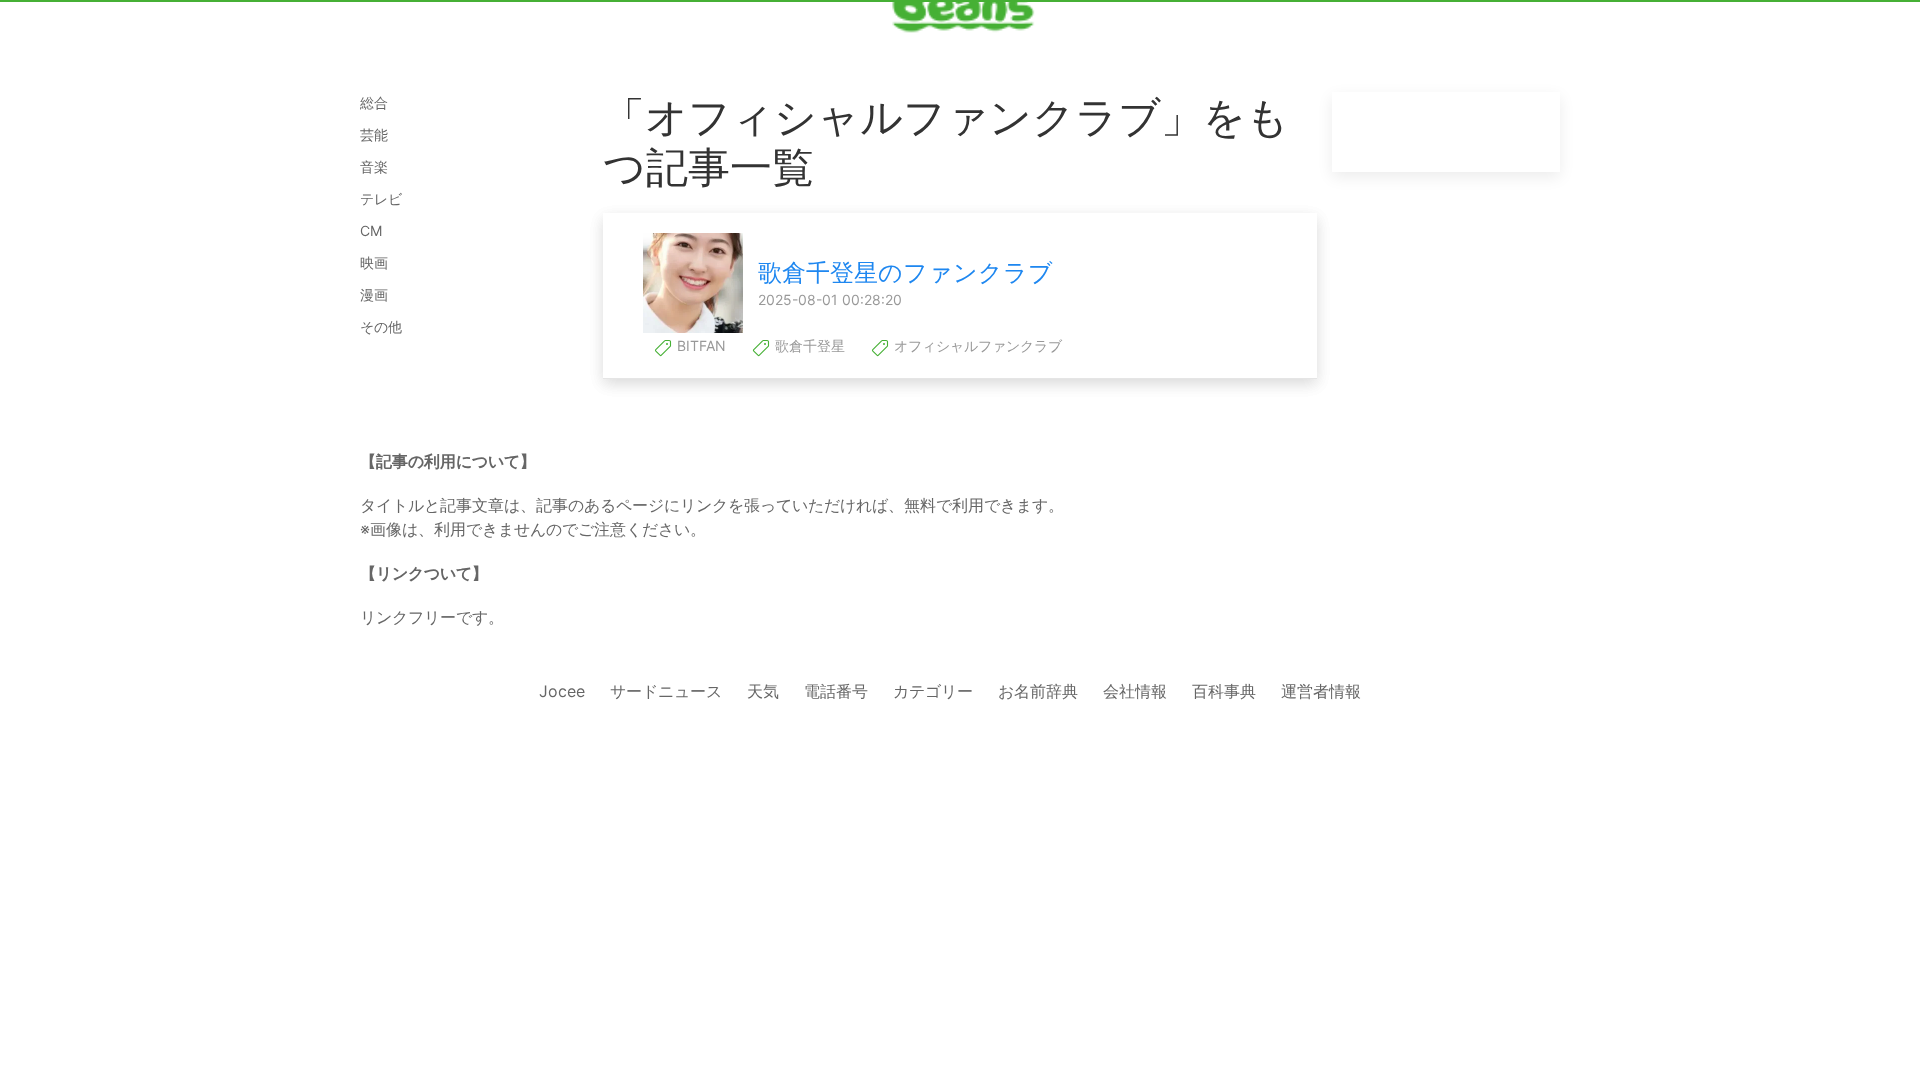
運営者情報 (1321, 691)
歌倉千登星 (808, 345)
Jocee (562, 691)
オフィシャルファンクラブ (976, 345)
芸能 (374, 134)
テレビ (381, 198)
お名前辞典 (1038, 691)
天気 (763, 691)
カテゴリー (933, 691)
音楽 (374, 166)
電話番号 (836, 691)
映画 (374, 262)
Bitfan (699, 345)
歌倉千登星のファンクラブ (905, 272)
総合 (374, 102)
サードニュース (666, 691)
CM (371, 230)
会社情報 (1135, 691)
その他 (381, 326)
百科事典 (1224, 691)
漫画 (374, 294)
